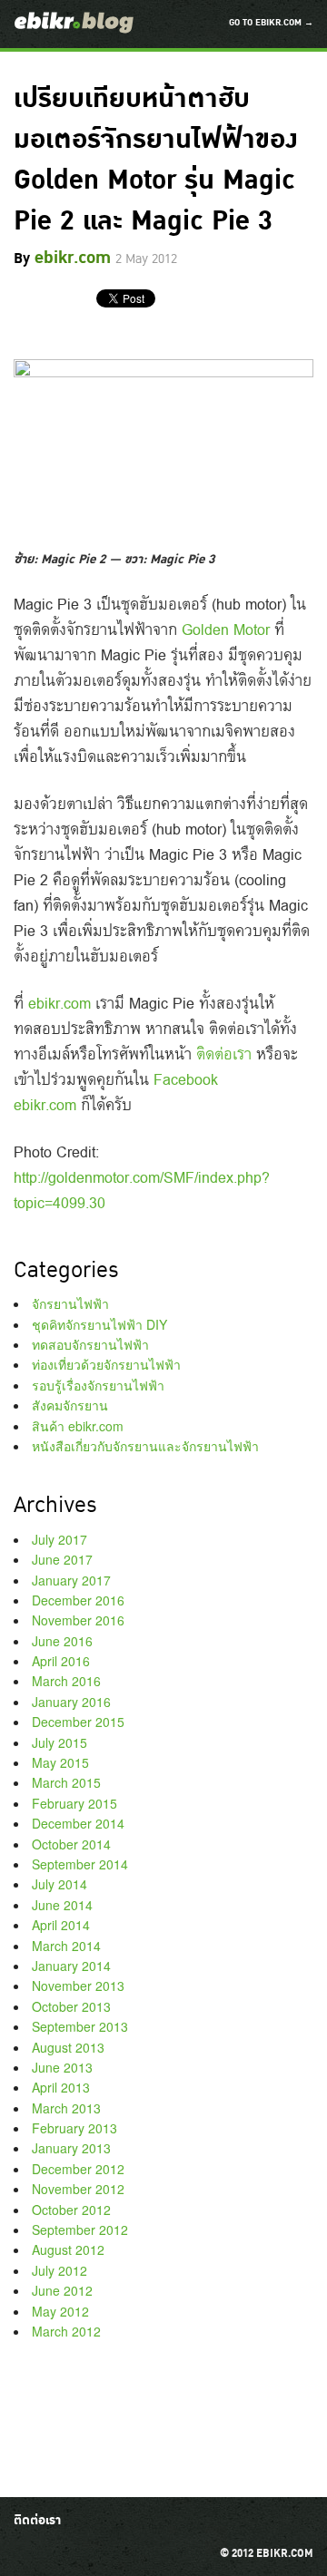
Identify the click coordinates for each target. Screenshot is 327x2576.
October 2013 (71, 2006)
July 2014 (59, 1884)
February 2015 (74, 1803)
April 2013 (61, 2087)
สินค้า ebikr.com (78, 1426)
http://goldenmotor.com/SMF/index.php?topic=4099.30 (142, 1189)
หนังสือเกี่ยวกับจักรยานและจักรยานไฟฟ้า (145, 1446)
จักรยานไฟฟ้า (70, 1303)
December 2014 (78, 1823)
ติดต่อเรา (224, 1053)
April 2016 (61, 1661)
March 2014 (66, 1946)
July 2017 (59, 1539)
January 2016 (71, 1702)
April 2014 (61, 1925)
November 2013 (78, 1986)
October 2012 (71, 2210)
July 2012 (59, 2270)
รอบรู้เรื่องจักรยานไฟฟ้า (98, 1385)
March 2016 (66, 1681)
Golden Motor (226, 629)
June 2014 (62, 1905)
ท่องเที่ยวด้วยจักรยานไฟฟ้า (106, 1364)
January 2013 (71, 2148)
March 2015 (66, 1782)
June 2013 (62, 2067)
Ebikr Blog (74, 23)
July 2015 (59, 1742)
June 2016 (62, 1641)
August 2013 (68, 2047)
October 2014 (71, 1844)
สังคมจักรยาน (70, 1405)
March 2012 (66, 2331)
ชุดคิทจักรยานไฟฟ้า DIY (99, 1324)
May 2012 (60, 2311)
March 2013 (66, 2108)
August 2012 (68, 2249)
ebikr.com (59, 1002)
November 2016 (78, 1620)
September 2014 (80, 1864)
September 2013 (80, 2026)
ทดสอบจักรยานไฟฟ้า (90, 1344)
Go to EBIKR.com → (271, 23)
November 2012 (78, 2189)
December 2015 (78, 1722)
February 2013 (74, 2128)
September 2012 (80, 2230)
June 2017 (62, 1559)
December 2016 (78, 1600)
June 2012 (62, 2290)
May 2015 (60, 1762)
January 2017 (71, 1580)
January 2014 (71, 1966)
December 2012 (78, 2169)
